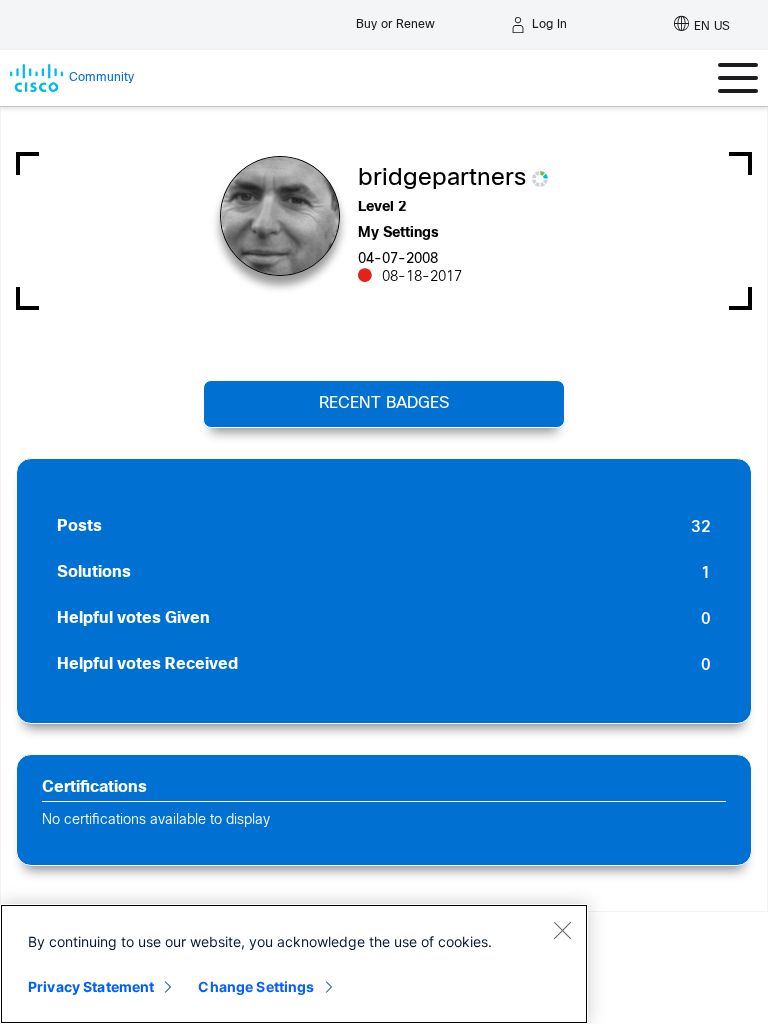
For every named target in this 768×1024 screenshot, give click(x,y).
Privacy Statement (91, 986)
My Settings (398, 233)
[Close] (562, 930)
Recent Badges (384, 403)
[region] (294, 964)
